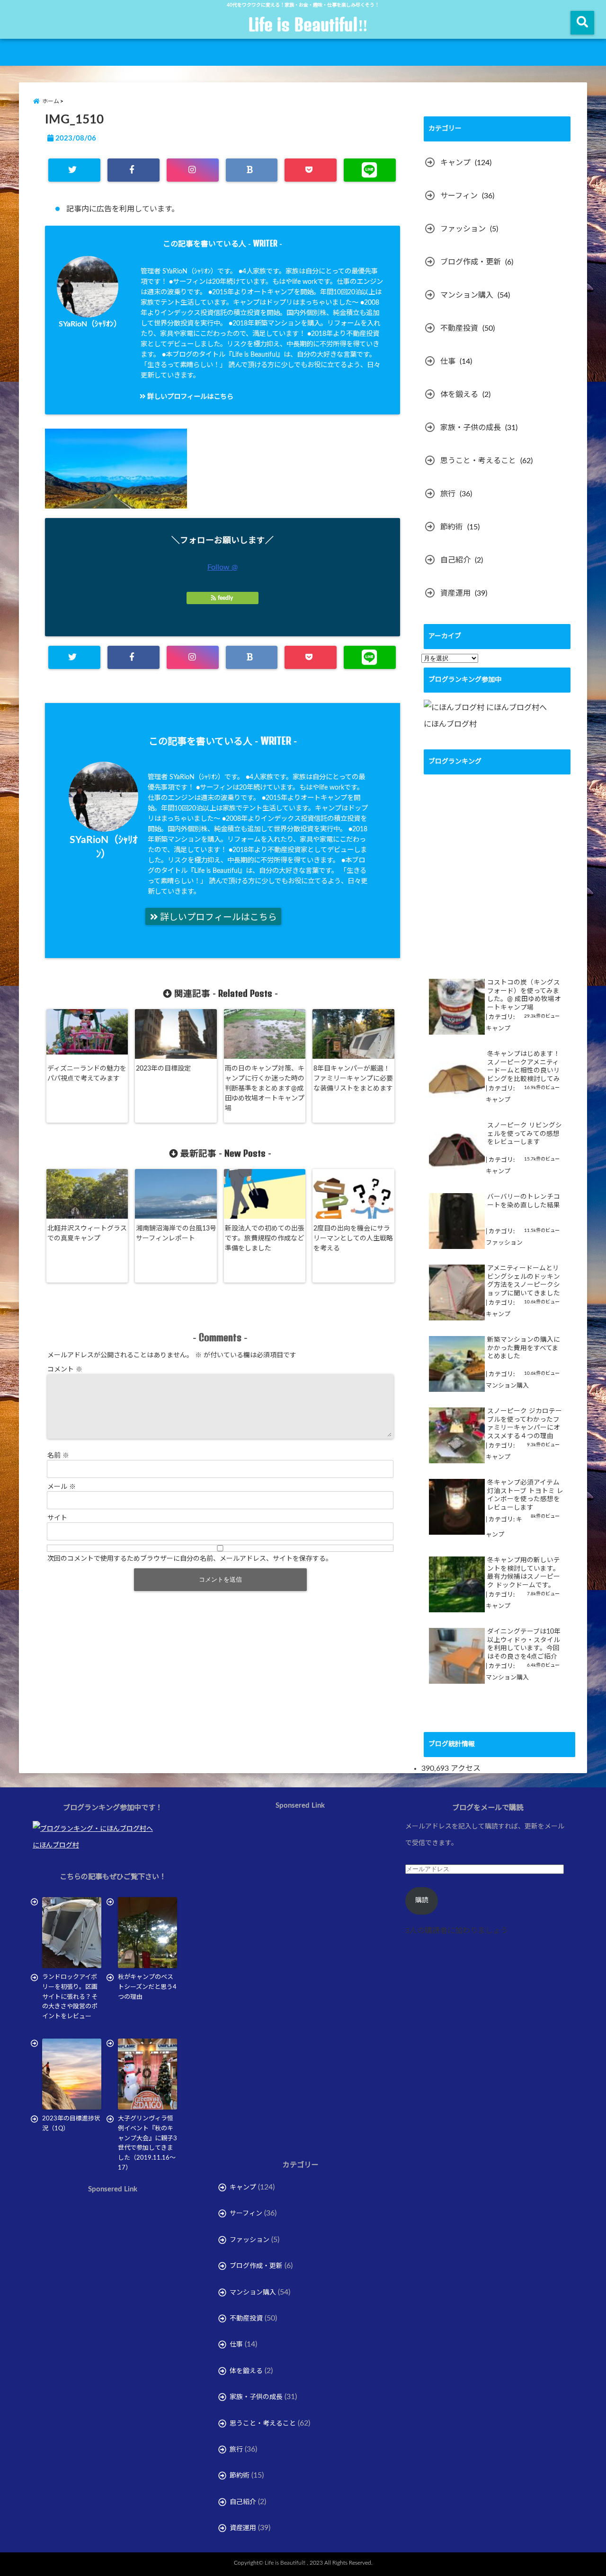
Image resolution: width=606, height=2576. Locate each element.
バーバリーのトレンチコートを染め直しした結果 (524, 1201)
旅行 (448, 494)
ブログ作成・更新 (471, 262)
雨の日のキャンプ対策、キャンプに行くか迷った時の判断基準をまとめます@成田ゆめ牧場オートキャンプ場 (265, 1089)
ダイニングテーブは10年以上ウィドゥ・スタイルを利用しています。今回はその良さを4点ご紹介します (524, 1645)
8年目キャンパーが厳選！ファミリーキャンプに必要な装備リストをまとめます (353, 1079)
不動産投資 (459, 328)
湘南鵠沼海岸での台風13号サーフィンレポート (176, 1234)
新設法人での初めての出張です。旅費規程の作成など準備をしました (265, 1239)
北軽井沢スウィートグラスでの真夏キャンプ (87, 1234)
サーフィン (459, 196)
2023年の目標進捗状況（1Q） (71, 2124)
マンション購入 (467, 295)
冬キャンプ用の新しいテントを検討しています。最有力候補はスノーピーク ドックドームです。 (524, 1573)
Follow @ (223, 567)
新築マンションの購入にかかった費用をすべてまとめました (524, 1348)
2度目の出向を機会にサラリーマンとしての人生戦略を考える (353, 1239)
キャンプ (455, 163)
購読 (422, 1900)
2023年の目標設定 (163, 1069)
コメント (65, 1370)
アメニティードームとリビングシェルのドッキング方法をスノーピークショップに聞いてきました (524, 1281)
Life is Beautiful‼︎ (308, 25)
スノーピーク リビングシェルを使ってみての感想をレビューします (525, 1134)
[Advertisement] (112, 2302)
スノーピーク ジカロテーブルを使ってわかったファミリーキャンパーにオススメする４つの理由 (525, 1424)
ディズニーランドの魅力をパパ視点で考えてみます (87, 1074)
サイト (57, 1518)
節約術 (452, 527)
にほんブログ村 (450, 724)
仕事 (448, 361)
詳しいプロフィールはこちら (190, 397)
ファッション (463, 229)
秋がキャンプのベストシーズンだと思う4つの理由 (147, 1987)
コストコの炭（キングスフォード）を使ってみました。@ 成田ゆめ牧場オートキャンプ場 (524, 995)
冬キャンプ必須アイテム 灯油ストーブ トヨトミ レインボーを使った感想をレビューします (525, 1495)
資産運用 (455, 593)
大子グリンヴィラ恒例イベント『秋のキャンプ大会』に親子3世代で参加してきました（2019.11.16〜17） (147, 2143)
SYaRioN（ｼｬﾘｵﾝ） (90, 324)
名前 (58, 1456)
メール (62, 1487)
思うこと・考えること (478, 461)
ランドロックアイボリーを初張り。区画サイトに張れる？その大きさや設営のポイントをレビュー (70, 1997)
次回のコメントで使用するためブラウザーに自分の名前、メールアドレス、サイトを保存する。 (190, 1559)
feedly (225, 598)
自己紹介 (455, 560)
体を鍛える (459, 395)
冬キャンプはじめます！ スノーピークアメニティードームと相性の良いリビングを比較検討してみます (524, 1067)
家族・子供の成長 (471, 428)
